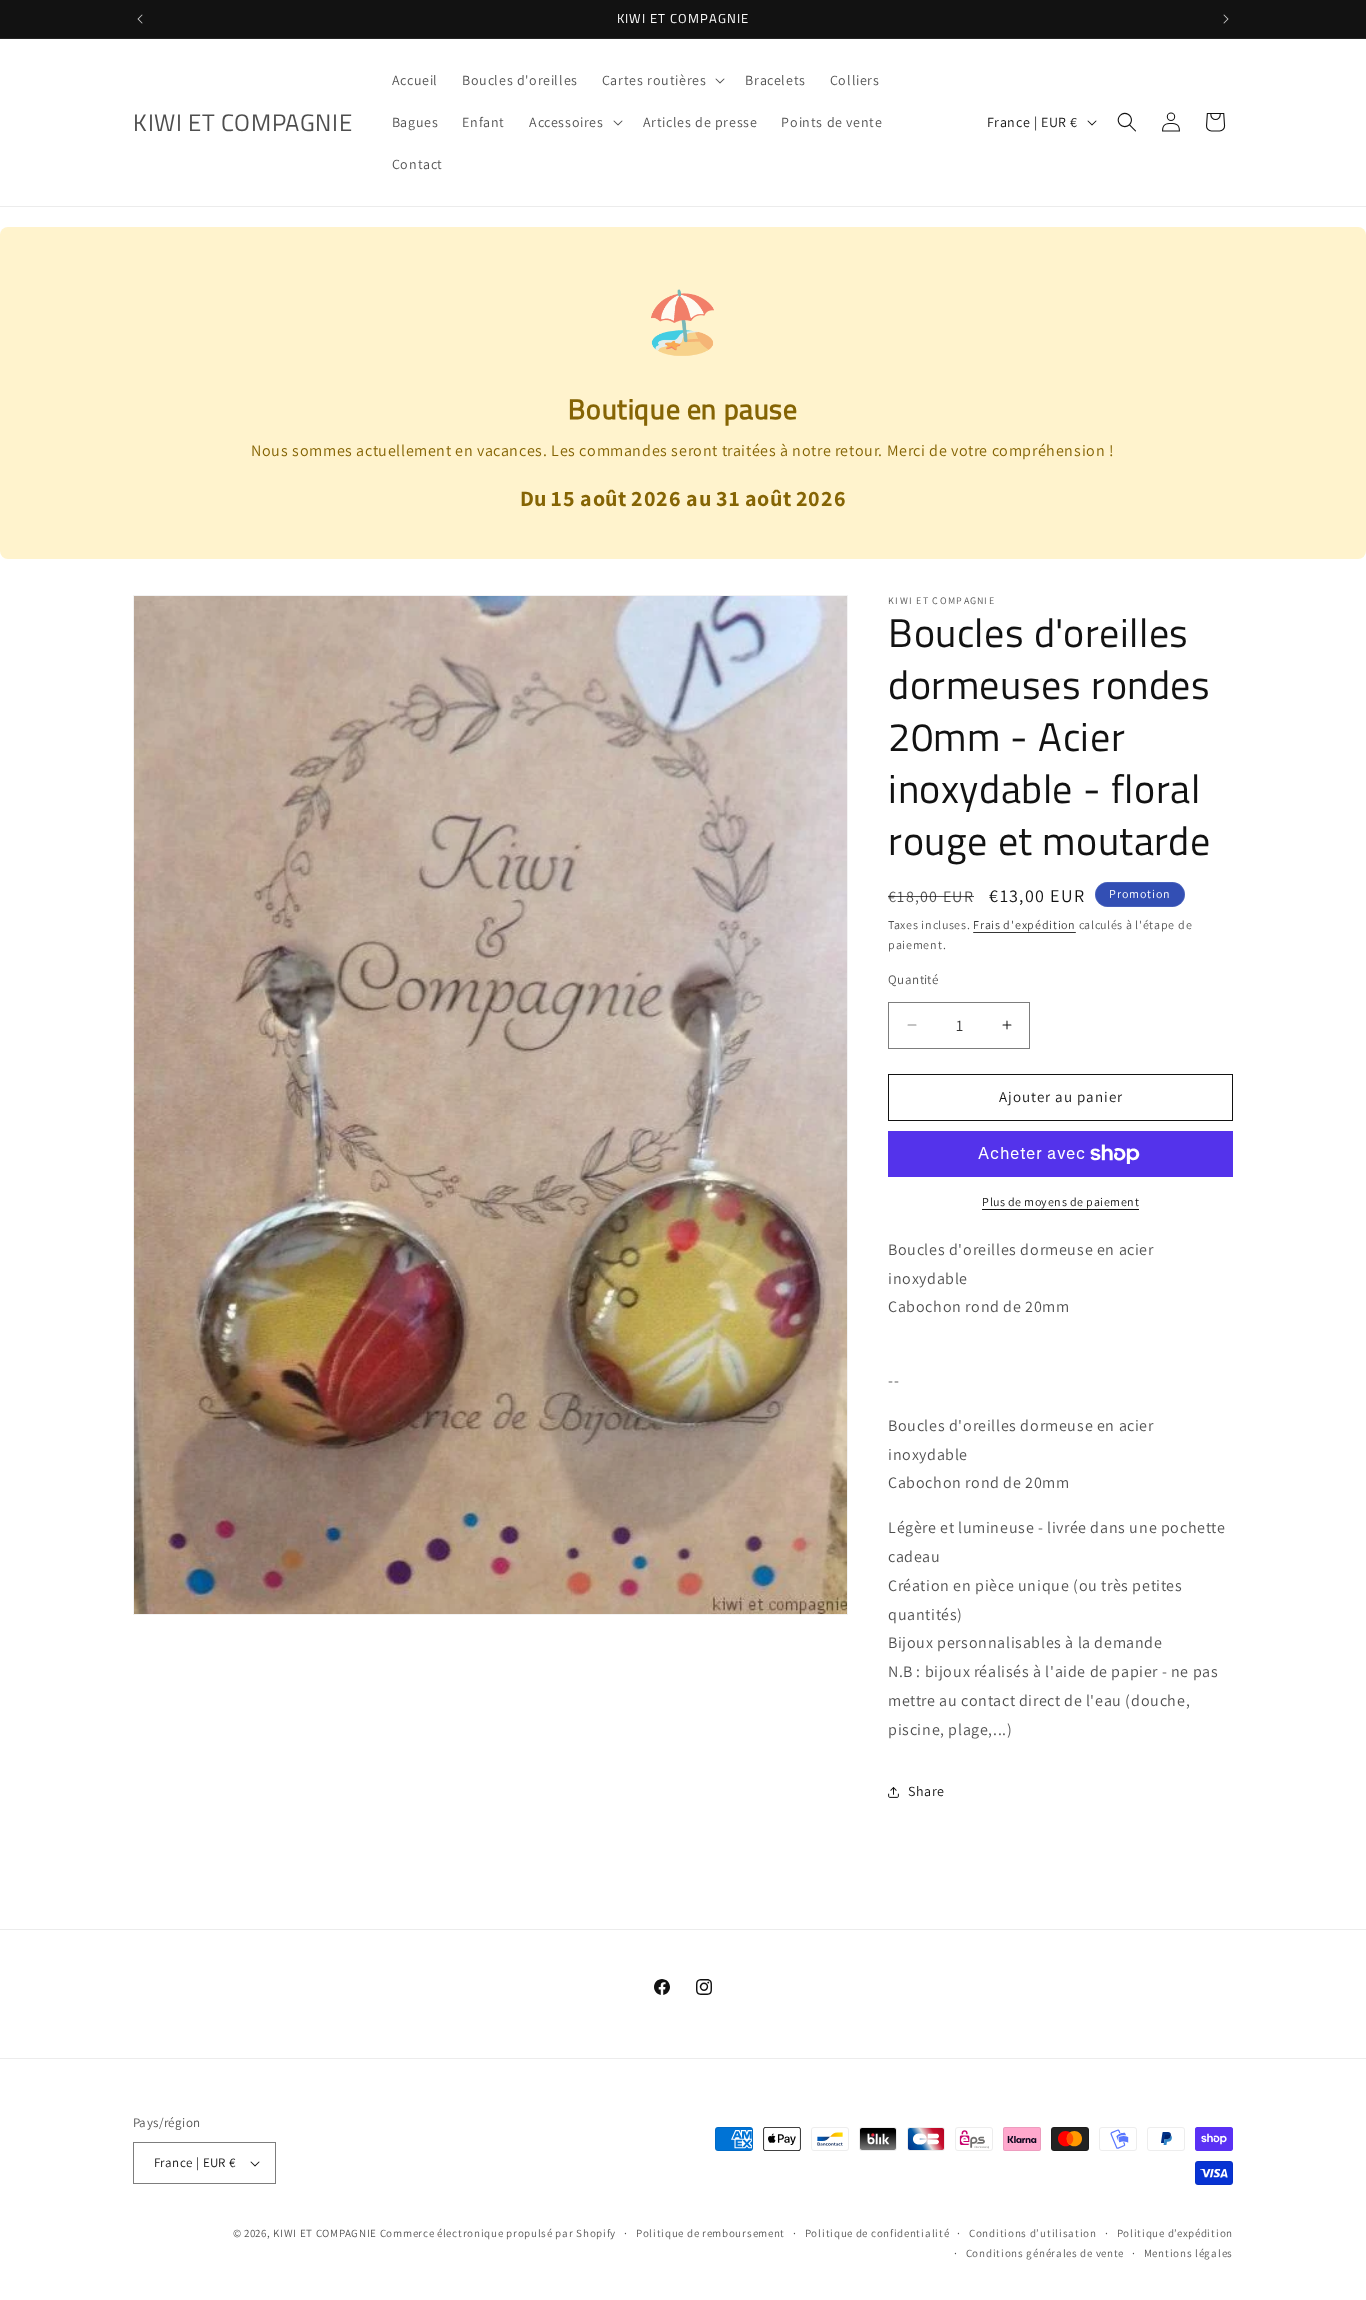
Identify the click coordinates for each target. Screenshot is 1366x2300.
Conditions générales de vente (1045, 2253)
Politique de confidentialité (877, 2233)
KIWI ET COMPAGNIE (325, 2233)
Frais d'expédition (1024, 924)
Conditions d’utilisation (1033, 2233)
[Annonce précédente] (140, 19)
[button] (662, 80)
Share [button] (926, 1791)
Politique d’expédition (1175, 2233)
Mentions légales (1188, 2253)
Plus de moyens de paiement (1060, 1201)
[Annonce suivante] (1226, 19)
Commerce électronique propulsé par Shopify (498, 2233)
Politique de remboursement (710, 2233)
